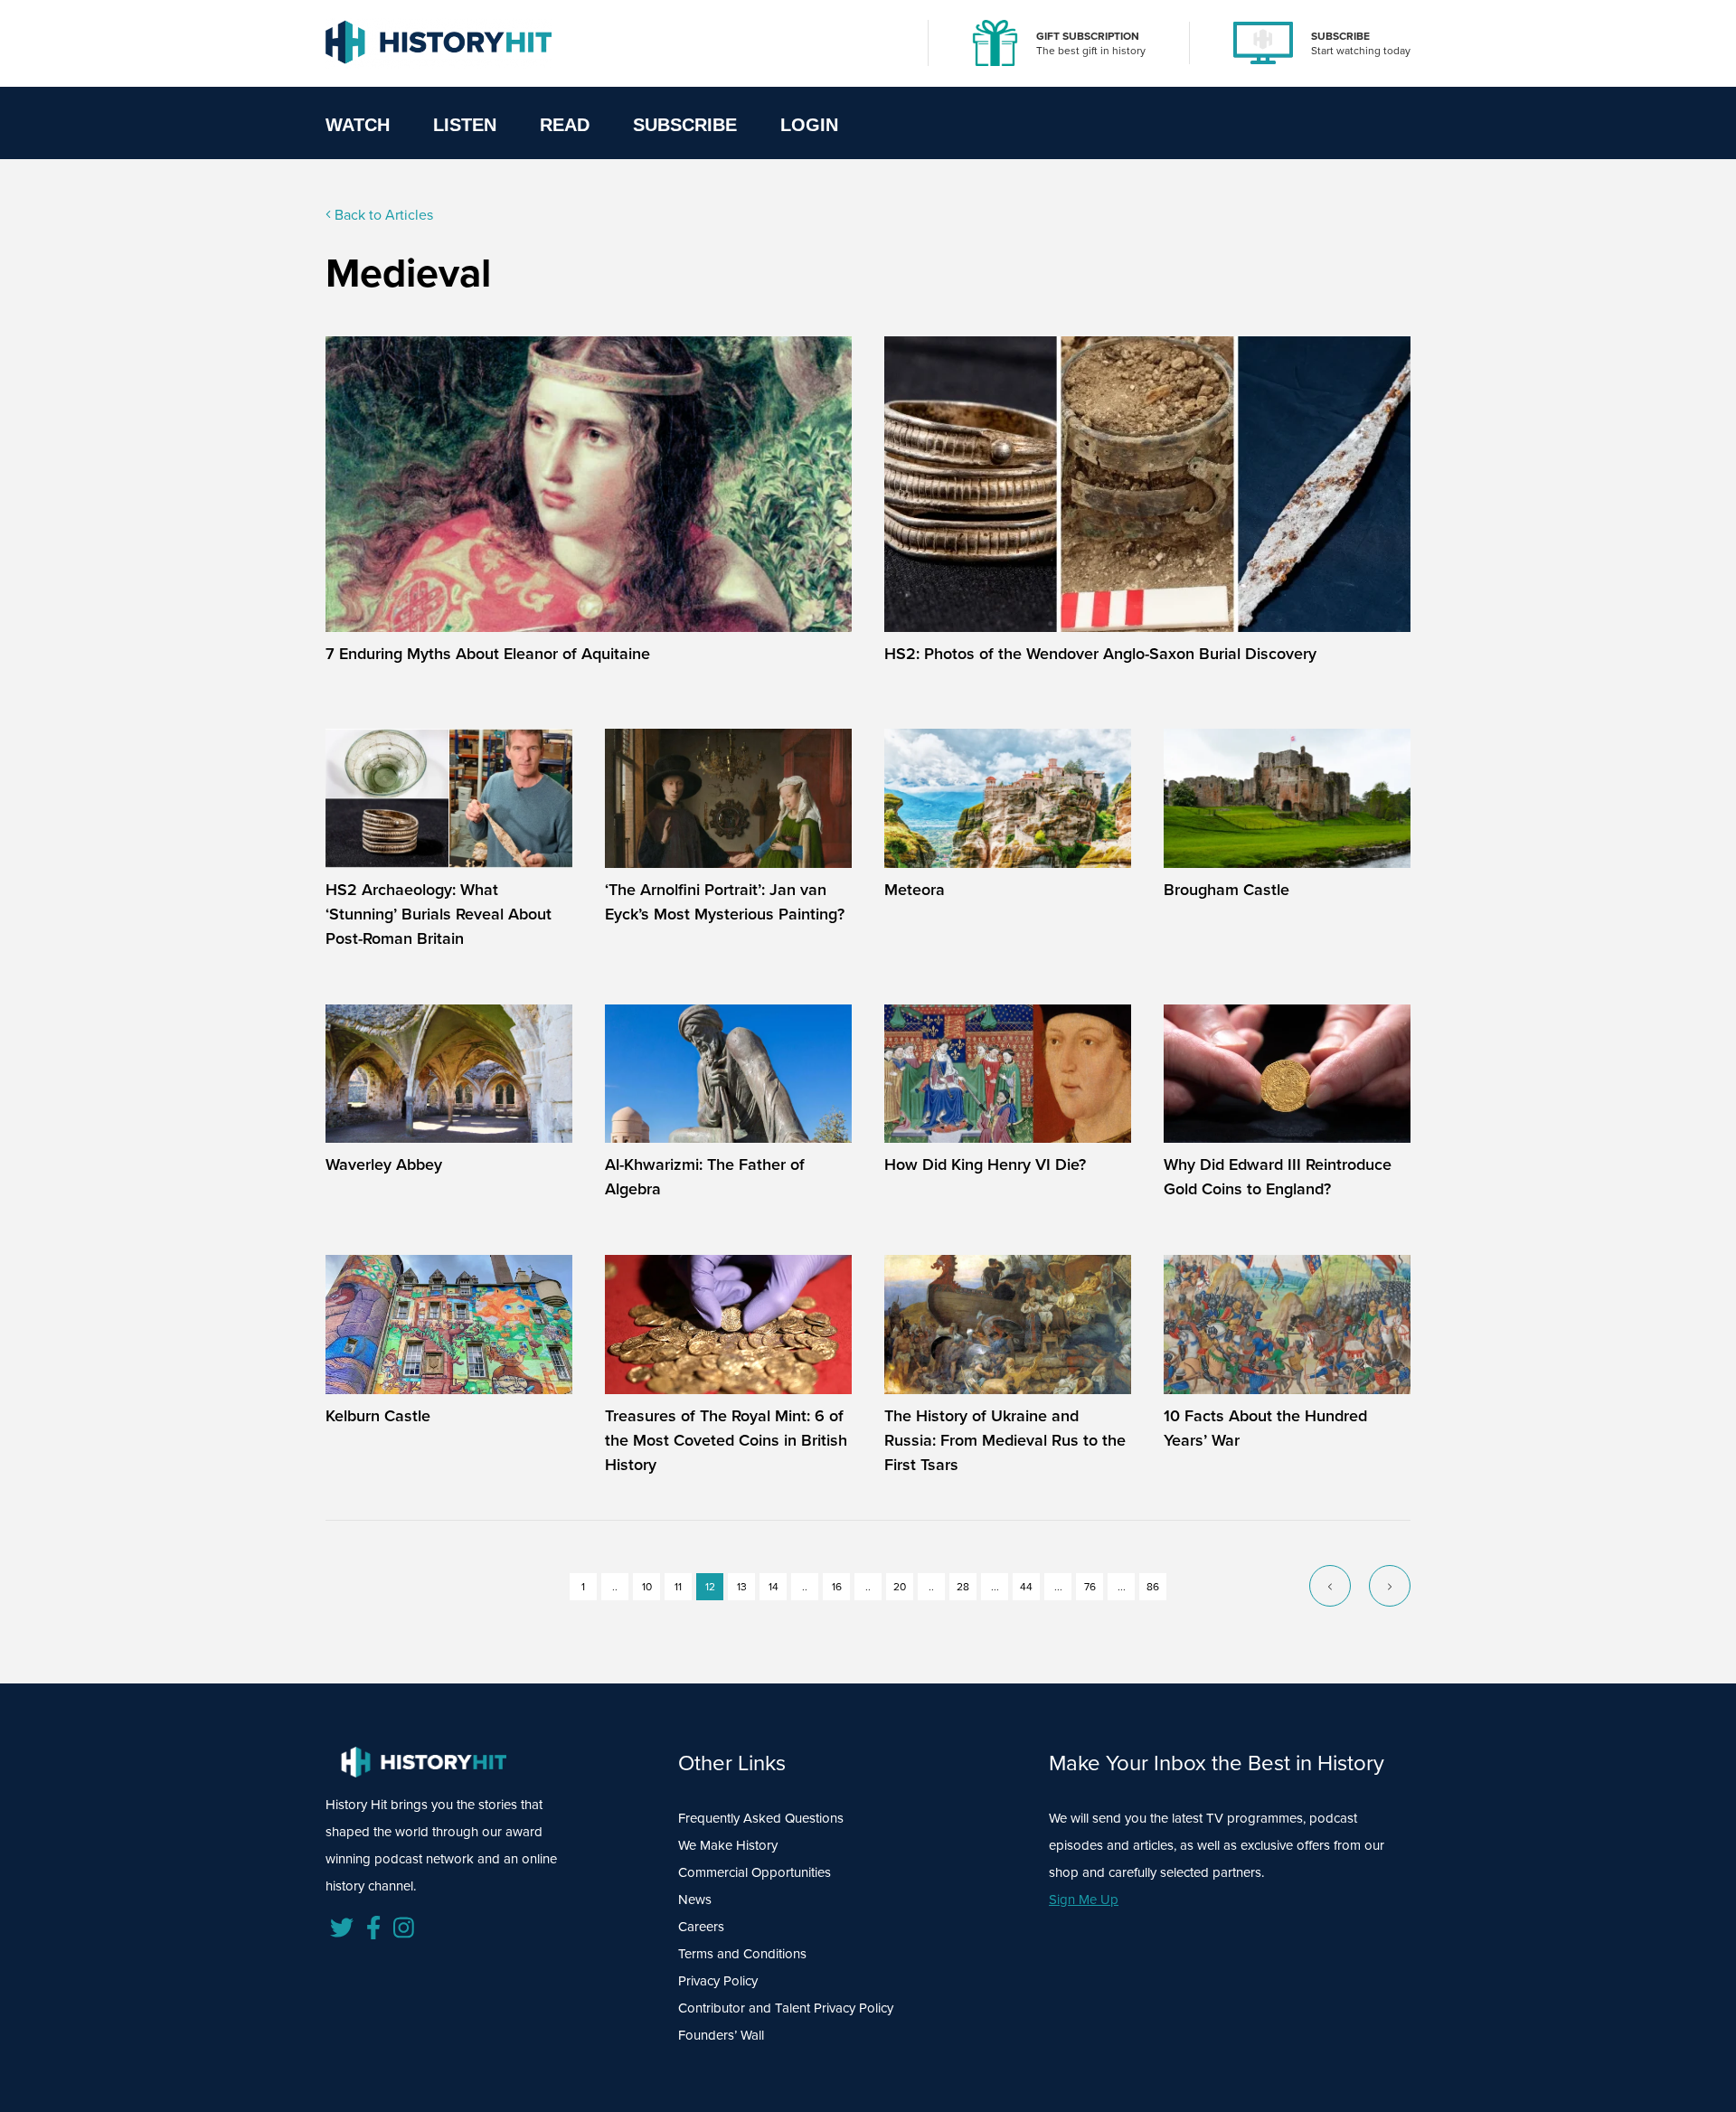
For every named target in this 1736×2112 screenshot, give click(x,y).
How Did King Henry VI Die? (985, 1164)
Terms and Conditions (742, 1953)
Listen (465, 125)
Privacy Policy (718, 1980)
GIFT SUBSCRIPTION (1088, 36)
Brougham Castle (1227, 889)
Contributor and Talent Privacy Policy (786, 2008)
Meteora (915, 889)
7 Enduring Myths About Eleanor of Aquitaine (488, 653)
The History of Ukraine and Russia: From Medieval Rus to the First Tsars (1005, 1440)
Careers (701, 1926)
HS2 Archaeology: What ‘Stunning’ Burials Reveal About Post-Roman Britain (439, 914)
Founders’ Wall (721, 2035)
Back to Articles (382, 214)
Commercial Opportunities (755, 1872)
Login (809, 125)
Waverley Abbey (384, 1164)
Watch (358, 125)
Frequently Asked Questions (761, 1818)
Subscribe (685, 125)
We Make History (728, 1845)
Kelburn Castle (378, 1415)
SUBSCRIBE (1340, 36)
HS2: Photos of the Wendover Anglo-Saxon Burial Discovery (1100, 653)
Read (565, 125)
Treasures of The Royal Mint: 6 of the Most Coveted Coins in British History (726, 1440)
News (695, 1899)
